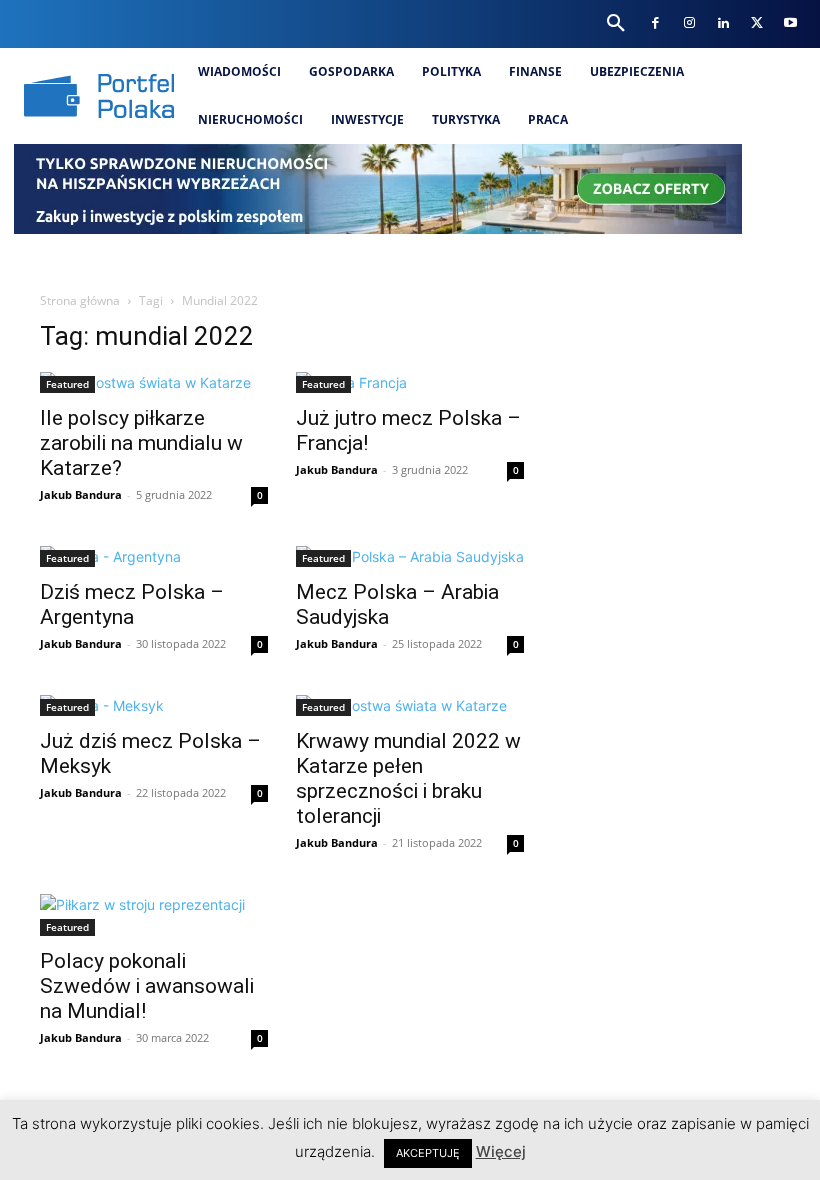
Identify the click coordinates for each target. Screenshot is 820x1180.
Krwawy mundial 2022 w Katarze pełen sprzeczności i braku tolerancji (408, 778)
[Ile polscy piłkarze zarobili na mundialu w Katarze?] (154, 382)
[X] (756, 23)
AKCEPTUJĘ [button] (428, 1153)
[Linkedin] (722, 23)
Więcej (501, 1151)
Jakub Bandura (81, 494)
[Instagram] (689, 23)
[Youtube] (790, 23)
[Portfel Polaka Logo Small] (99, 96)
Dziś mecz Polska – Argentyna (132, 604)
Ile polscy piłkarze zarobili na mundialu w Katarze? (141, 443)
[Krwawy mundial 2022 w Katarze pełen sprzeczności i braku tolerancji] (410, 705)
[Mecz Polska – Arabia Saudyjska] (410, 556)
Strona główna (80, 300)
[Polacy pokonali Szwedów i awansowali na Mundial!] (154, 915)
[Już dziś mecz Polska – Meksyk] (154, 705)
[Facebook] (655, 23)
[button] (616, 24)
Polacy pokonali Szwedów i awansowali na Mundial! (147, 986)
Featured (67, 384)
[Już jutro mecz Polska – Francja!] (410, 382)
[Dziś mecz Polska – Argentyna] (154, 556)
